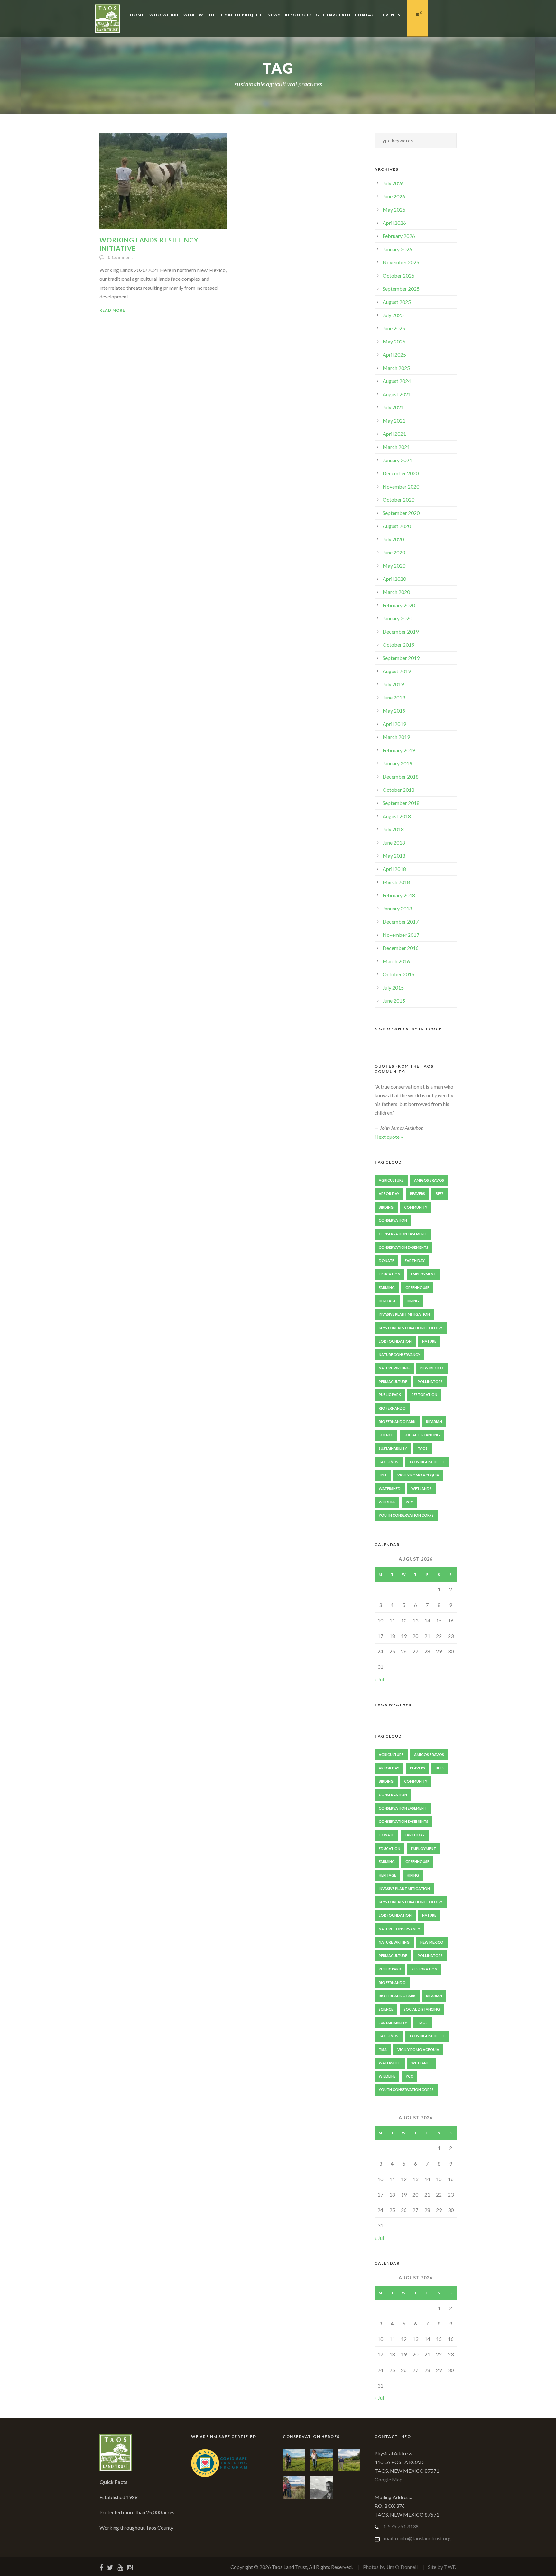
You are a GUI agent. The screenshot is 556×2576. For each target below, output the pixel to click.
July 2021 (393, 407)
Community (416, 1207)
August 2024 (397, 381)
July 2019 (393, 684)
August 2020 (397, 526)
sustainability (393, 1448)
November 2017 (401, 935)
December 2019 (401, 631)
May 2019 (394, 711)
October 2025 (398, 275)
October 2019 (398, 645)
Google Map (389, 2479)
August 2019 (397, 671)
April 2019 (394, 724)
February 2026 (399, 236)
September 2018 (401, 803)
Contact (366, 15)
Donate (386, 1261)
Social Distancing (422, 1435)
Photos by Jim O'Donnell (390, 2567)
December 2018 (401, 776)
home (137, 15)
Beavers (417, 1194)
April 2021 (394, 434)
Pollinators (430, 1381)
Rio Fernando (392, 1408)
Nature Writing (394, 1368)
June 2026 (394, 196)
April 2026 (394, 223)
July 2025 (393, 315)
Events (392, 15)
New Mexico (432, 1368)
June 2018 (394, 842)
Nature (429, 1341)
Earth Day (415, 1261)
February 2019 (399, 750)
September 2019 (401, 658)
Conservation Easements (403, 1247)
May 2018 (394, 856)
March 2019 (396, 737)
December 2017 (401, 922)
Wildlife (387, 1502)
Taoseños (389, 1462)
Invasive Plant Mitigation (404, 1314)
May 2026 (394, 210)
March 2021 (396, 447)
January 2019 (397, 763)
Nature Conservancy (399, 1354)
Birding (386, 1207)
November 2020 (401, 486)
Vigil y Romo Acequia (418, 1475)
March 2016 (396, 961)
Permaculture (393, 1381)
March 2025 (396, 368)
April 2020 (394, 579)
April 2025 (394, 355)
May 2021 (394, 420)
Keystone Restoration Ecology (411, 1328)
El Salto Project (240, 15)
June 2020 (394, 552)
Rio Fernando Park (397, 1422)
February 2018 (399, 895)
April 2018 (394, 869)
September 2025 (401, 289)
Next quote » (389, 1137)
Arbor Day (389, 1194)
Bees (440, 1194)
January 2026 (397, 249)
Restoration (424, 1395)
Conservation (393, 1220)
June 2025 (394, 328)
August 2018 (397, 816)
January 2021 (397, 460)
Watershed (390, 1489)
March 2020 (396, 592)
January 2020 (397, 618)
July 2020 (393, 539)
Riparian (434, 1422)
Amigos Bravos (429, 1180)
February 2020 (399, 605)
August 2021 (397, 394)
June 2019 (394, 697)
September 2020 (401, 513)
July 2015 (393, 987)
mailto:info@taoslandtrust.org (417, 2538)
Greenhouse (417, 1288)
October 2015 (398, 974)
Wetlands (421, 1489)
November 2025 (401, 262)
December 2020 (401, 473)
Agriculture (391, 1180)
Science (386, 1435)
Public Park (390, 1395)
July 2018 (393, 829)
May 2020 (394, 566)
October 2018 (398, 790)
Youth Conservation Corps (406, 1515)
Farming (387, 1288)
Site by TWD (442, 2567)
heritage (387, 1301)
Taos (423, 1448)
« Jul (379, 1679)
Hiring (413, 1301)
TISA (383, 1475)
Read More (112, 310)
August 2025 (397, 302)
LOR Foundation (395, 1341)
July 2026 (393, 183)
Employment (423, 1274)
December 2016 (401, 948)
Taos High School (427, 1462)
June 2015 (394, 1001)
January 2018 (397, 908)
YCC (409, 1502)
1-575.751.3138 (401, 2526)
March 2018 (396, 882)
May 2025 (394, 341)
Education (389, 1274)
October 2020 (398, 500)
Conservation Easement (403, 1234)
